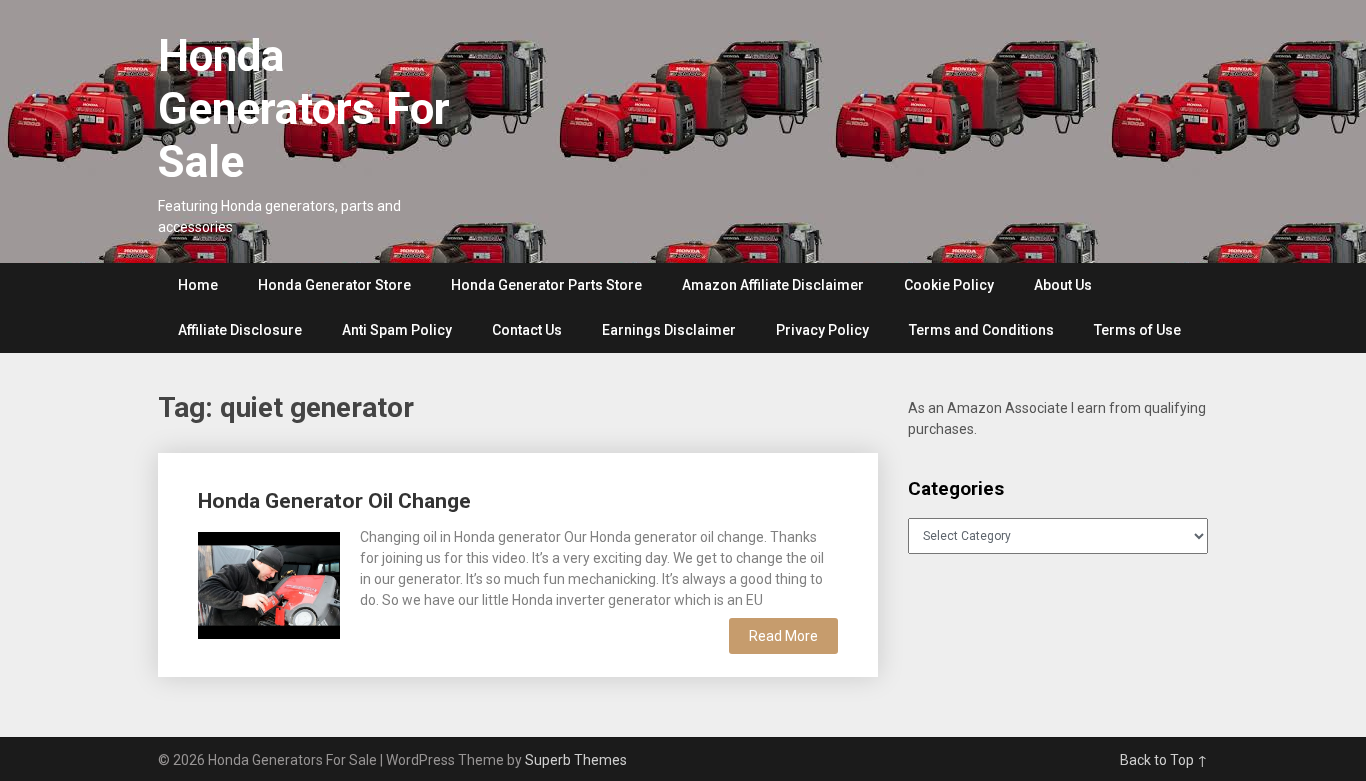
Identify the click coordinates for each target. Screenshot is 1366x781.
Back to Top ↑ (1164, 760)
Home (198, 285)
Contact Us (527, 330)
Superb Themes (576, 760)
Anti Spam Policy (397, 330)
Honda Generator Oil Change (334, 501)
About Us (1063, 285)
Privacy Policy (822, 330)
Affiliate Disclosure (240, 330)
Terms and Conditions (981, 330)
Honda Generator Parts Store (546, 285)
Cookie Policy (949, 285)
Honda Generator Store (334, 285)
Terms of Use (1137, 330)
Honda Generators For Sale (304, 109)
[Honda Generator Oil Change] (269, 583)
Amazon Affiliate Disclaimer (773, 285)
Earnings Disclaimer (669, 330)
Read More (783, 636)
